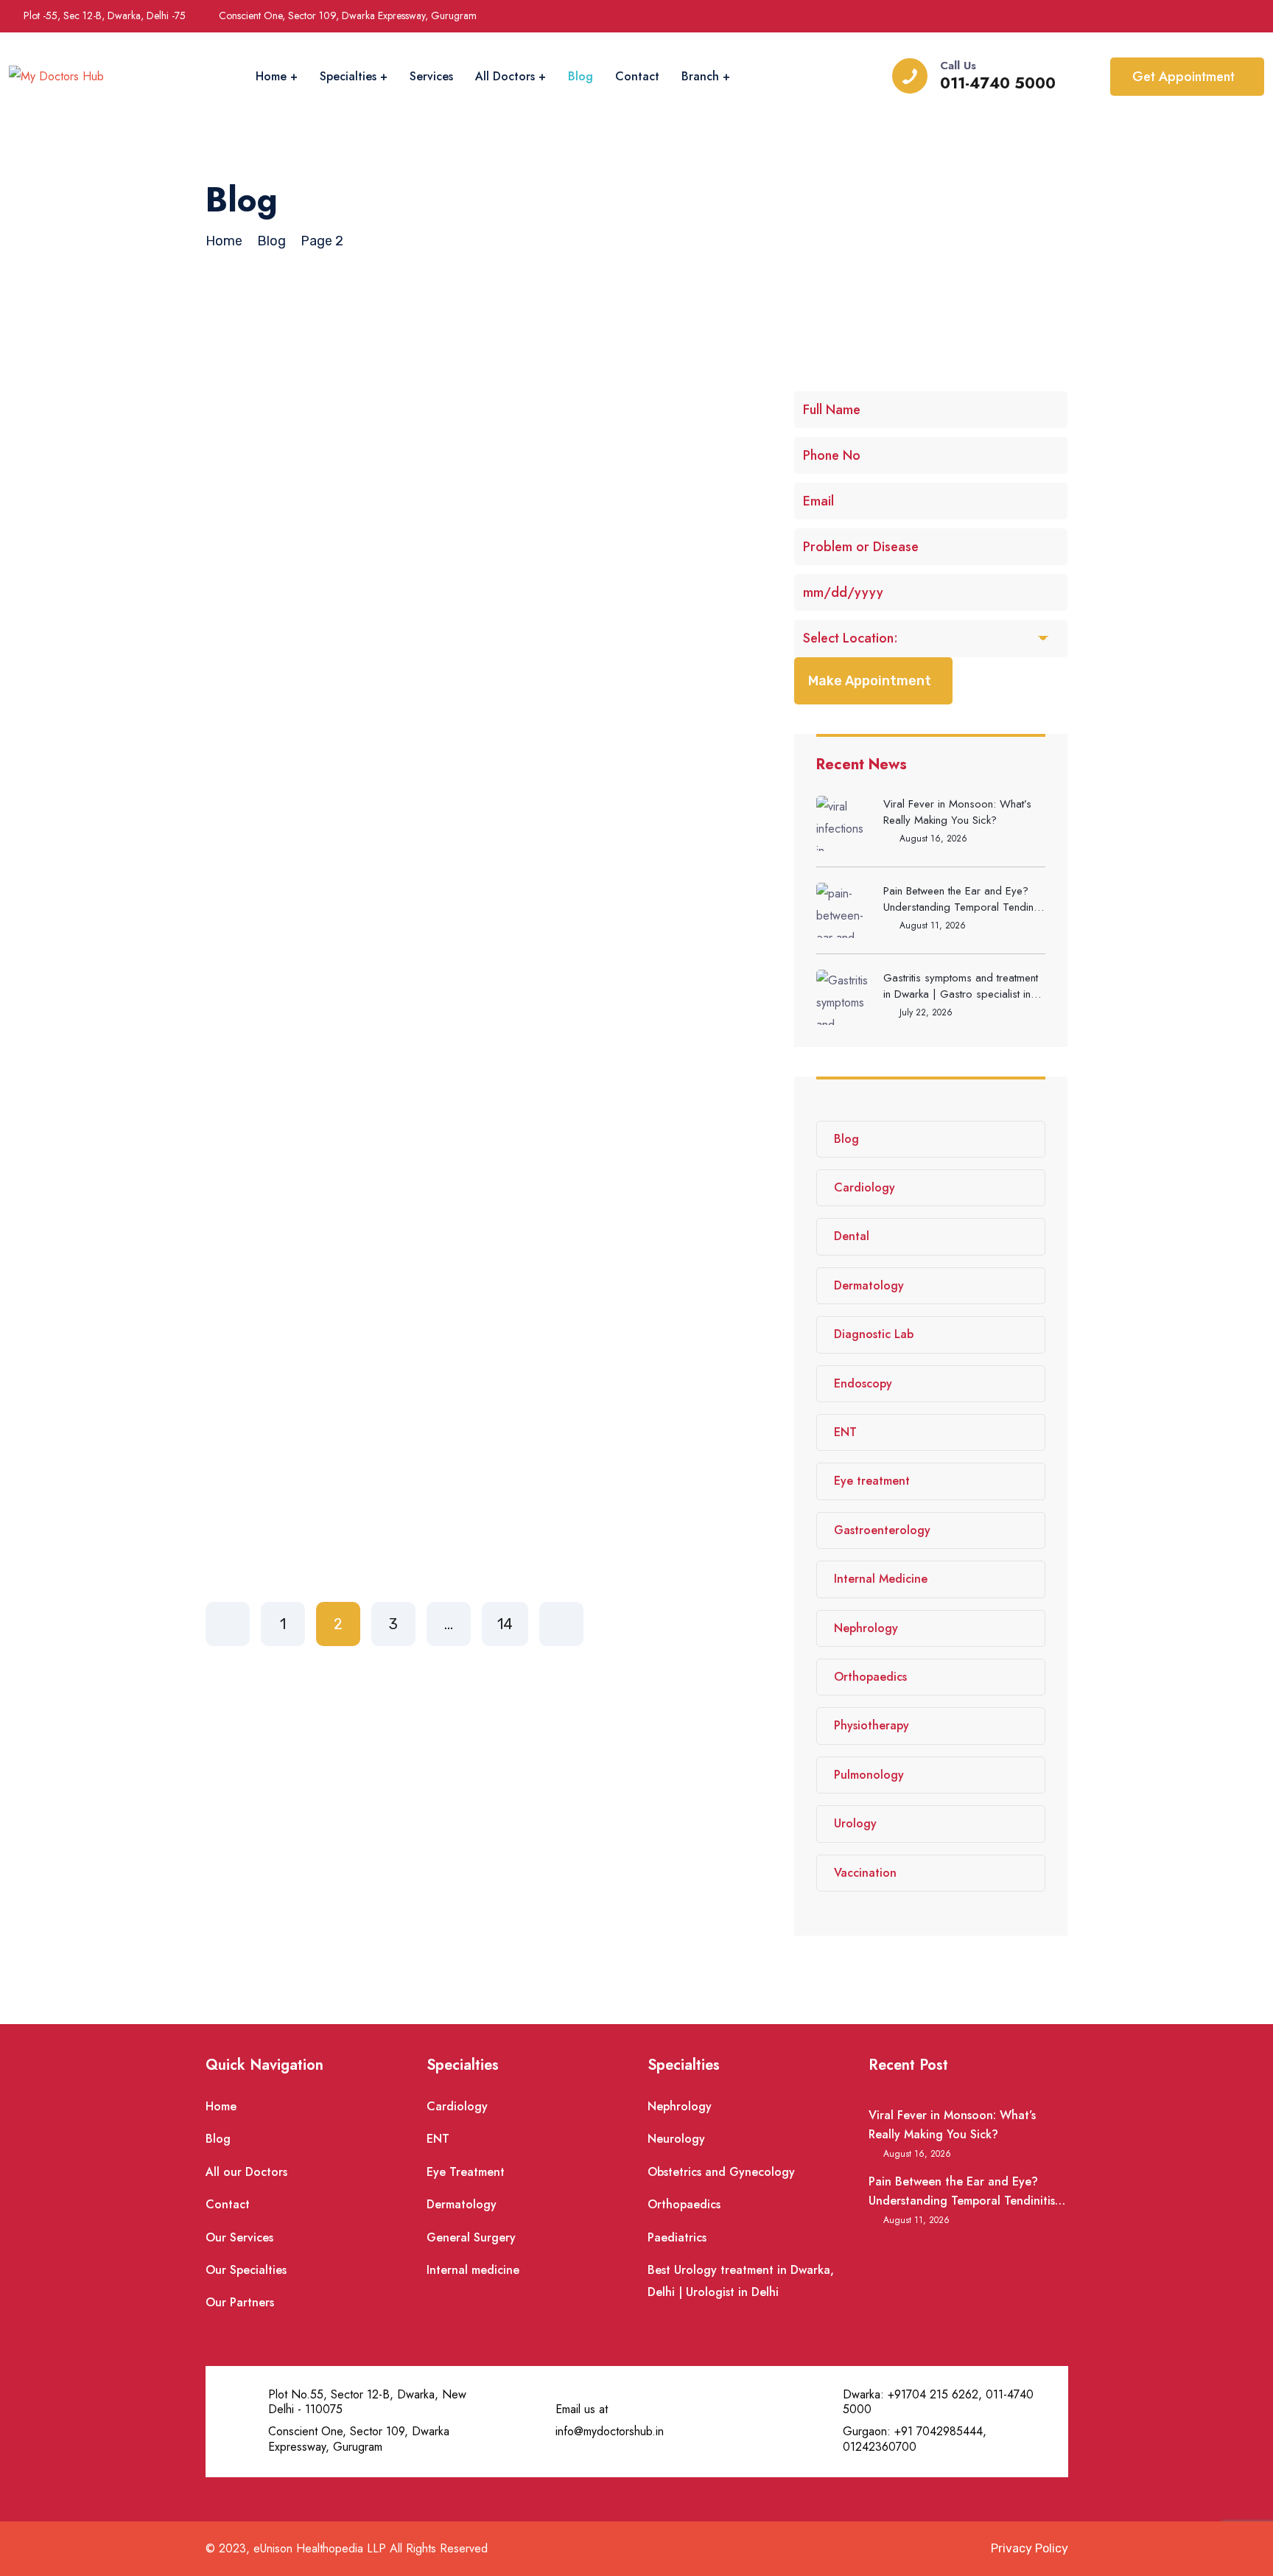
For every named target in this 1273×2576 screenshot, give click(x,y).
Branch (700, 76)
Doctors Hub (264, 443)
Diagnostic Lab (874, 1334)
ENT (845, 1432)
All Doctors (505, 76)
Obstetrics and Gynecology (721, 2172)
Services (431, 76)
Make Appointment (870, 681)
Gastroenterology (882, 1530)
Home (271, 76)
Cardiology (865, 1187)
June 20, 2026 (358, 443)
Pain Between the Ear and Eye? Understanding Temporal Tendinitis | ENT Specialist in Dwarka (964, 899)
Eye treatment (872, 1481)
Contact (637, 76)
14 (505, 1624)
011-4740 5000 (998, 84)
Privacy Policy (1030, 2548)
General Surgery (471, 2237)
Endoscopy (863, 1383)
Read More (293, 603)
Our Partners (240, 2302)
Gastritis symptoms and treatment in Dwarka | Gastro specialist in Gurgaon (961, 986)
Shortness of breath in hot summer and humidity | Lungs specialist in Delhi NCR (473, 785)
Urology (855, 1823)
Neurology (676, 2139)
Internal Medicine (881, 1579)
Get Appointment (1183, 77)
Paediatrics (677, 2237)
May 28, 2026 (355, 740)
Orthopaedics (870, 1677)
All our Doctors (246, 2172)
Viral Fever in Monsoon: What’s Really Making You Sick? (957, 812)
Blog (581, 76)
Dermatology (869, 1285)
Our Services (239, 2237)
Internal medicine (473, 2270)
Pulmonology (869, 1775)
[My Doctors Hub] (56, 77)
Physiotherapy (872, 1725)
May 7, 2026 (351, 1334)
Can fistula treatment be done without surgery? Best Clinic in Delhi (487, 1379)
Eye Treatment (466, 2172)
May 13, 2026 (354, 1037)
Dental (852, 1236)
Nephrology (866, 1628)
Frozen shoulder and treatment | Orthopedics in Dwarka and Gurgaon (464, 489)
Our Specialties (246, 2270)
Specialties (348, 76)
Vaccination (865, 1873)
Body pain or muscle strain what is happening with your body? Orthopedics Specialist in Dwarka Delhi (485, 1082)
